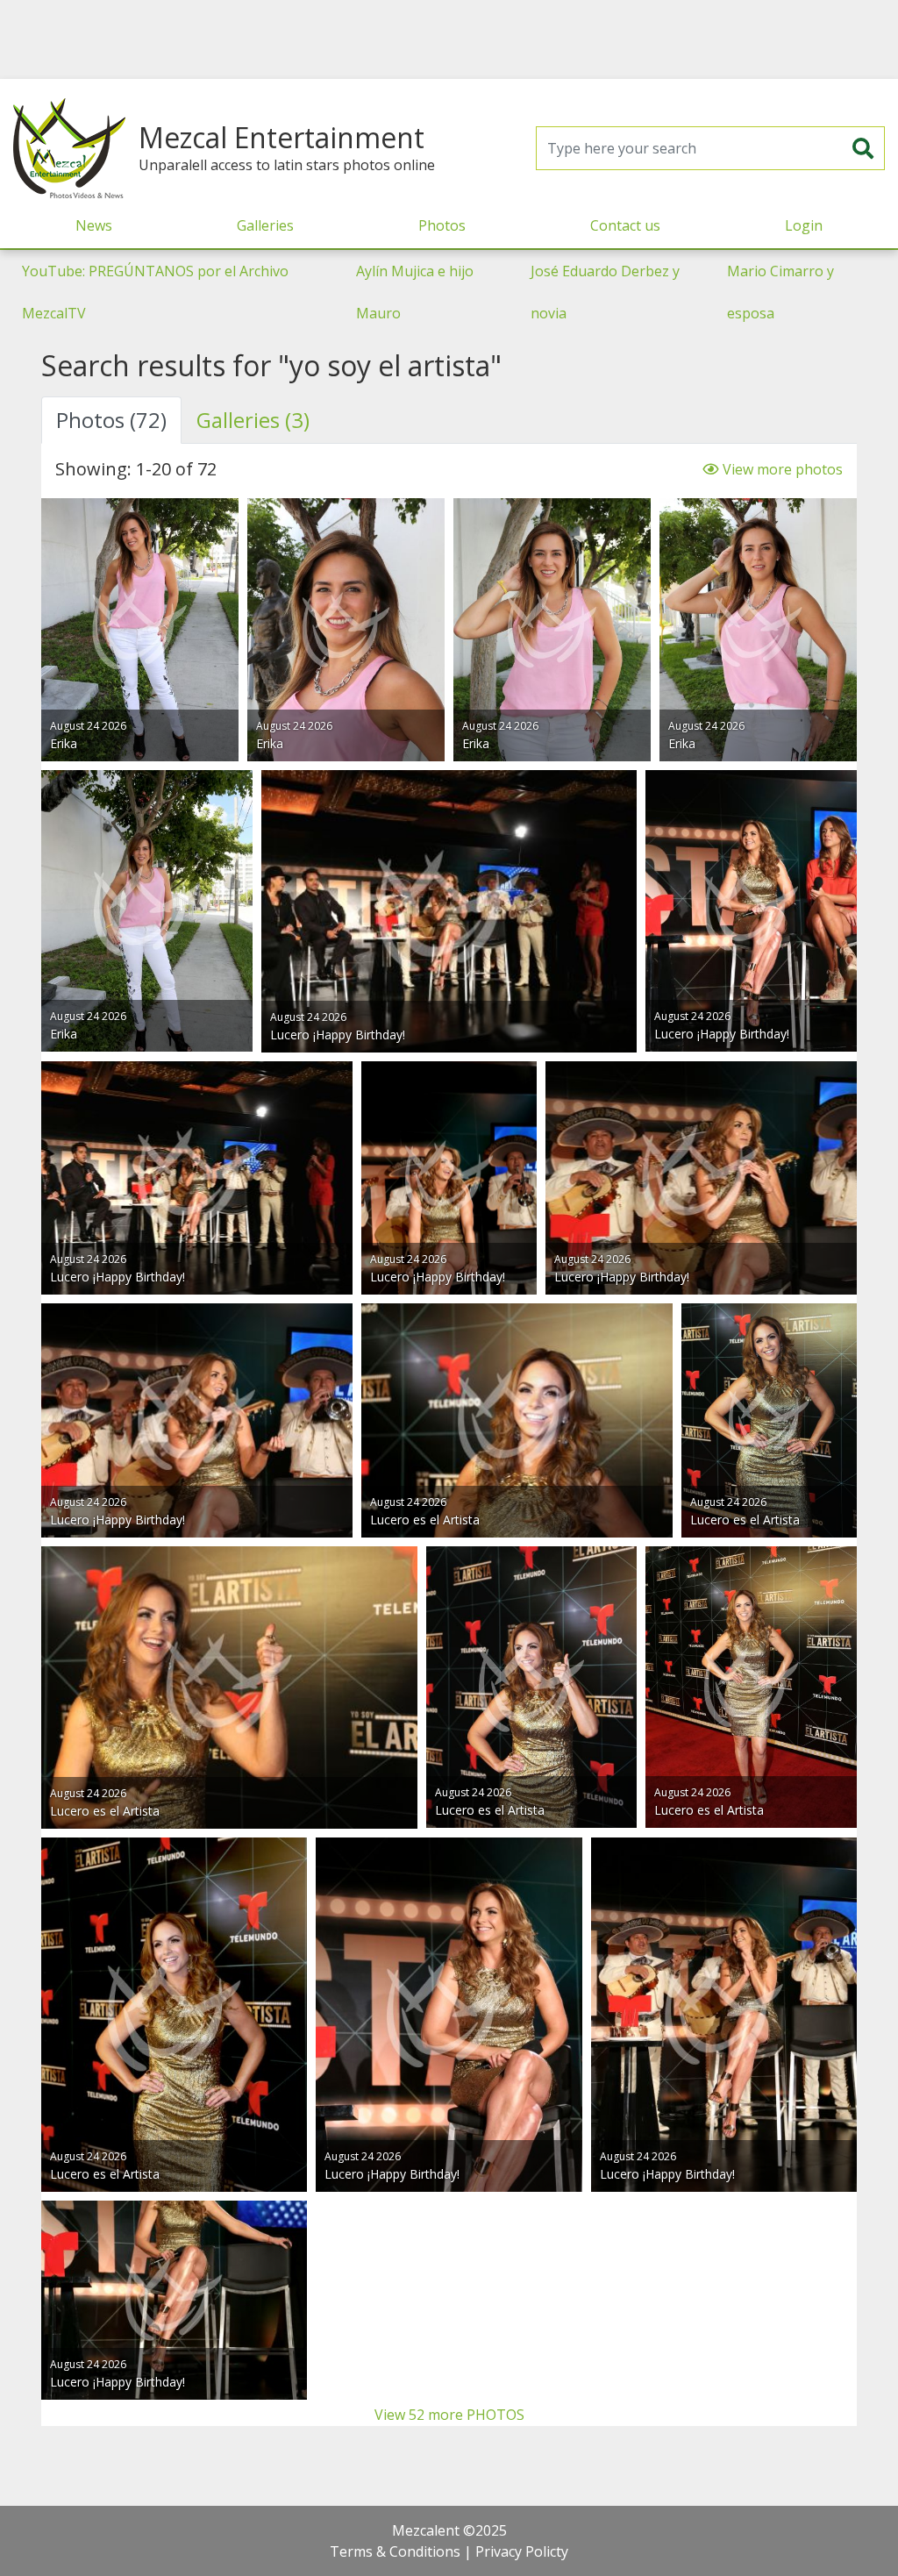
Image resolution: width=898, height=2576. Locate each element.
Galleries (265, 225)
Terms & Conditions (395, 2551)
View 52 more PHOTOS (449, 2415)
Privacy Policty (522, 2551)
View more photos (781, 469)
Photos (442, 225)
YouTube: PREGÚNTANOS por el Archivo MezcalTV (155, 292)
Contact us (625, 225)
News (94, 225)
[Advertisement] (449, 39)
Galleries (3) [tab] (253, 420)
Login (804, 225)
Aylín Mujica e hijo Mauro (415, 292)
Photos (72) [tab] (111, 420)
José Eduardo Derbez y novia (605, 292)
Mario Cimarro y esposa (780, 292)
